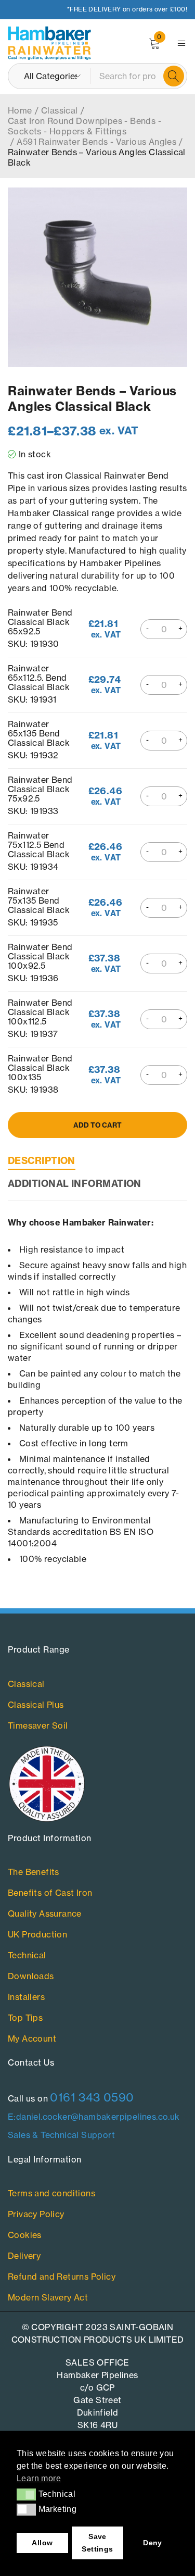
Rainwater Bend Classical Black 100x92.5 (40, 956)
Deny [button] (153, 2543)
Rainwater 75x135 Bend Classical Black (39, 900)
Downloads (31, 1976)
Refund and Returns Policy (62, 2277)
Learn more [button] (39, 2478)
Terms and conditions (51, 2193)
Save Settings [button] (97, 2543)
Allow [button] (42, 2543)
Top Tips (25, 2018)
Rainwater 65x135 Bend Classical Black (39, 733)
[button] (26, 2494)
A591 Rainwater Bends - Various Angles (96, 142)
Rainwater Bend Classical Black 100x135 (40, 1067)
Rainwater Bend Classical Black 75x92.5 (40, 789)
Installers (26, 1997)
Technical (27, 1955)
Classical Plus (36, 1705)
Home (20, 110)
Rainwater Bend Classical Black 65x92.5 (40, 622)
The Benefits (34, 1872)
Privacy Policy (36, 2214)
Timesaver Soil (38, 1725)
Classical (60, 110)
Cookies (25, 2235)
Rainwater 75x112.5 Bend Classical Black (39, 845)
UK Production (37, 1934)
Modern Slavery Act (48, 2297)
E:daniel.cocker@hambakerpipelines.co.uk (94, 2117)
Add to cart (97, 1125)
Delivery (24, 2256)
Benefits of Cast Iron (50, 1893)
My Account (32, 2039)
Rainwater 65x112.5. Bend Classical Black (39, 677)
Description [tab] (42, 1161)
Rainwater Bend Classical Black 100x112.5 (40, 1012)
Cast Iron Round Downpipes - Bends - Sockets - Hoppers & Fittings (84, 126)
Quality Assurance (45, 1914)
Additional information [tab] (75, 1184)
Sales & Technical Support (61, 2135)
